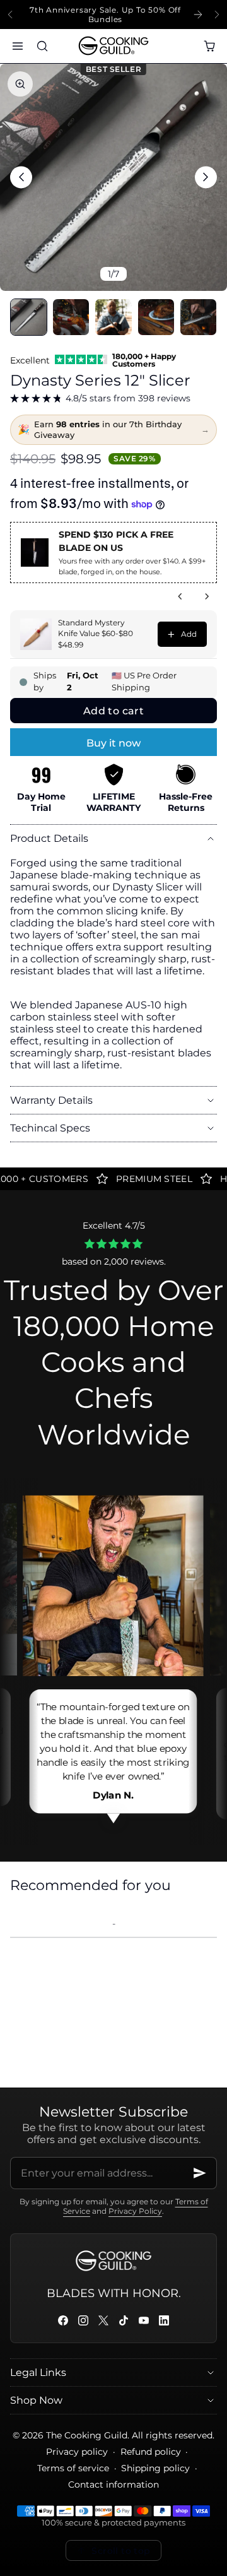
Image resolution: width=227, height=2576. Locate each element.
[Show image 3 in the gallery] (113, 317)
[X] (103, 2320)
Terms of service (73, 2468)
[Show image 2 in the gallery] (71, 317)
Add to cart (113, 711)
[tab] (29, 317)
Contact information (113, 2484)
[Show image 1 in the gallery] (29, 317)
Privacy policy (77, 2452)
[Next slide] (217, 15)
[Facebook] (63, 2320)
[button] (17, 46)
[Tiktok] (124, 2320)
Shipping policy (155, 2468)
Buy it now (113, 743)
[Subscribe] (200, 2173)
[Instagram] (83, 2320)
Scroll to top (121, 2551)
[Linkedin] (164, 2320)
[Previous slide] (10, 15)
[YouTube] (144, 2320)
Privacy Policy (135, 2211)
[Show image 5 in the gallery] (198, 317)
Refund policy (151, 2452)
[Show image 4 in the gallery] (156, 317)
